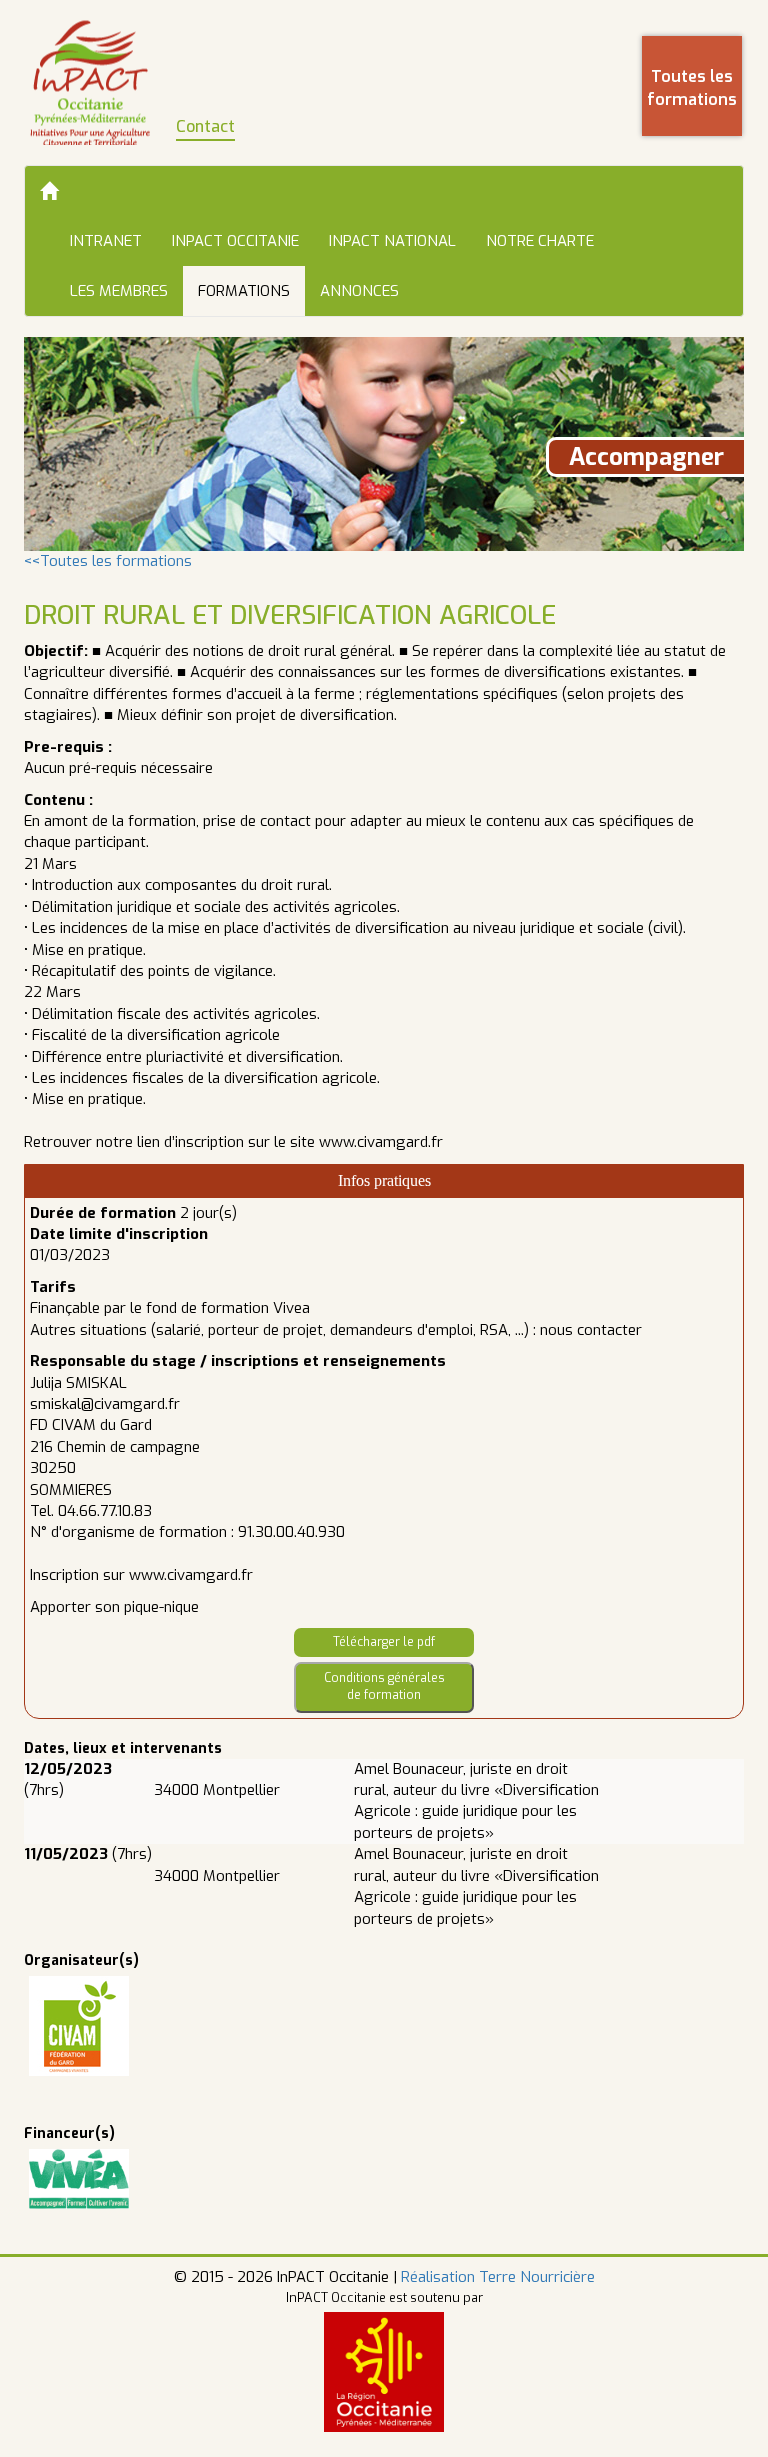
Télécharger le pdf (384, 1642)
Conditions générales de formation (384, 1686)
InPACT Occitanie (235, 241)
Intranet (106, 241)
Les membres (119, 291)
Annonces (359, 291)
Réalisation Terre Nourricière (498, 2277)
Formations (244, 291)
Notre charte (540, 241)
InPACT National (392, 241)
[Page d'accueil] (90, 82)
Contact (205, 126)
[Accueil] (49, 191)
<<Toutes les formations (108, 561)
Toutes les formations (692, 88)
